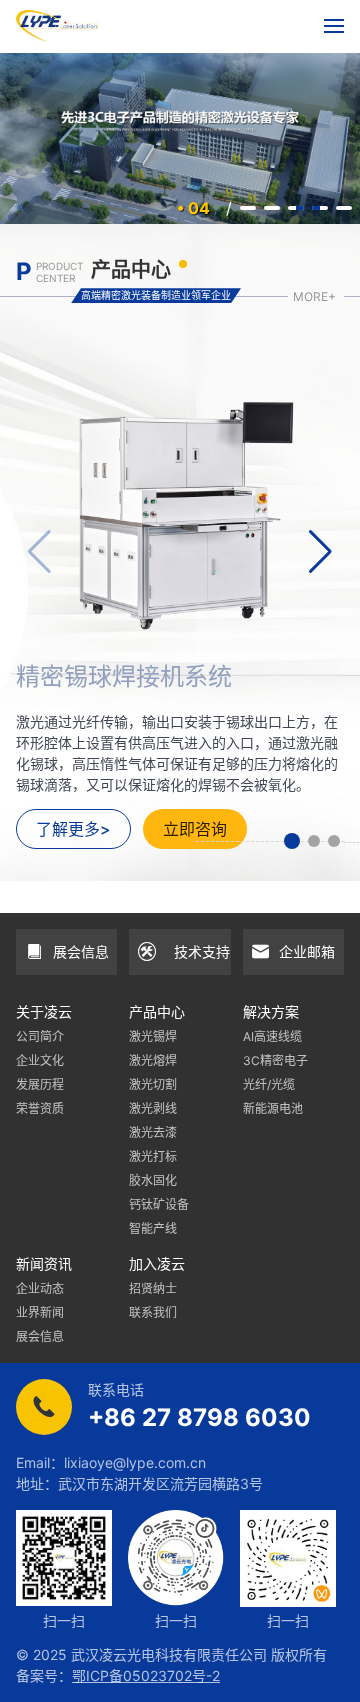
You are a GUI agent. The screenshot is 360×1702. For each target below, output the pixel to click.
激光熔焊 (153, 1060)
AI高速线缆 (272, 1036)
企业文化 (40, 1060)
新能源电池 (273, 1108)
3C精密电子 (275, 1060)
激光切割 (153, 1084)
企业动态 (40, 1288)
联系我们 (153, 1312)
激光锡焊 (153, 1036)
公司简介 (40, 1036)
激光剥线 (153, 1108)
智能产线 (153, 1228)
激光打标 (153, 1156)
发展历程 (40, 1084)
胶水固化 (153, 1180)
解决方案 (271, 1011)
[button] (292, 841)
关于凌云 (44, 1011)
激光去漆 (153, 1132)
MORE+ (314, 297)
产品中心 (157, 1011)
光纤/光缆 (269, 1084)
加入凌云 (157, 1263)
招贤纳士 (153, 1288)
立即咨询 (195, 829)
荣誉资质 (40, 1108)
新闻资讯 (44, 1263)
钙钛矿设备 (159, 1204)
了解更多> (73, 829)
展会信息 (40, 1336)
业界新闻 (40, 1312)
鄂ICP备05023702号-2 (146, 1675)
